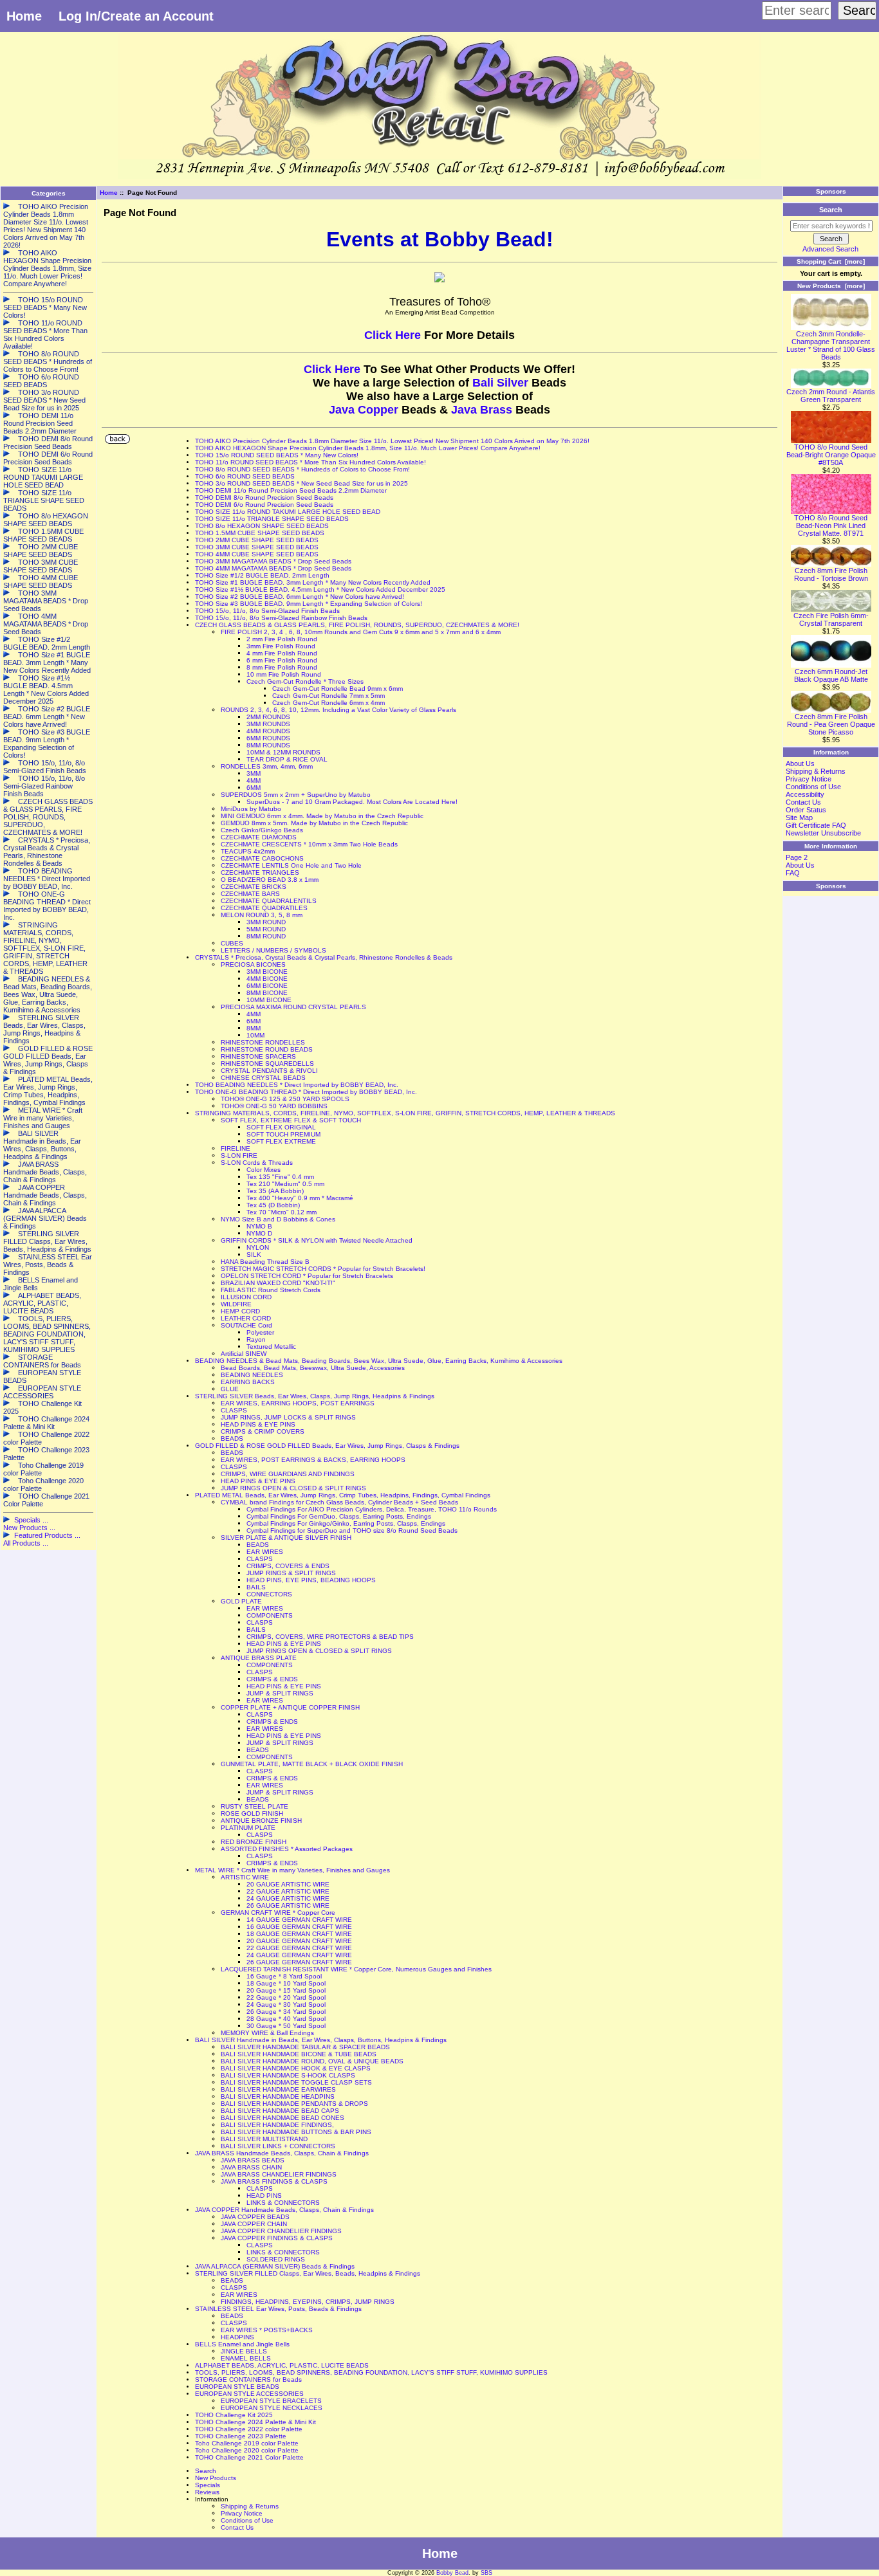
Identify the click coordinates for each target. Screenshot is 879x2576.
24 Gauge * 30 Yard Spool (286, 2005)
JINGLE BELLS (244, 2351)
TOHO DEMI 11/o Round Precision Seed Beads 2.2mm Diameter (291, 490)
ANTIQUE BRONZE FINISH (261, 1821)
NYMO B (259, 1226)
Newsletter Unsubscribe (823, 833)
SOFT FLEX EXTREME (281, 1141)
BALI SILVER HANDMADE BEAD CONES (282, 2118)
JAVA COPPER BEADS (255, 2217)
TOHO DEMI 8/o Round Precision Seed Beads (264, 498)
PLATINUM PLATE (248, 1828)
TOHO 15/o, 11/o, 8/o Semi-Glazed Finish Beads (267, 611)
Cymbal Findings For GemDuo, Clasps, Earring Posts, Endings (339, 1516)
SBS (486, 2573)
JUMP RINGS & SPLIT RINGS (291, 1573)
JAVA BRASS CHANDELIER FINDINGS (279, 2174)
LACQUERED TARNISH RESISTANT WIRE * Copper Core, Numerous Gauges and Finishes (356, 1969)
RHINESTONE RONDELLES (263, 1042)
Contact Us (237, 2527)
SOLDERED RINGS (276, 2259)
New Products (216, 2478)
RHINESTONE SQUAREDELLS (267, 1064)
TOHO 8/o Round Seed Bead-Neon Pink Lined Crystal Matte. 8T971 (831, 525)
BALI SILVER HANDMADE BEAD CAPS (280, 2111)
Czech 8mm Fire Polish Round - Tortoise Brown (831, 574)
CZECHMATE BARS (250, 894)
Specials (208, 2485)
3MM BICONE (267, 972)
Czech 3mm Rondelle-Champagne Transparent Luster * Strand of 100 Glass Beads (831, 345)
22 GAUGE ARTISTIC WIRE (288, 1891)
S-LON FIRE (239, 1156)
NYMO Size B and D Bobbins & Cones (278, 1219)
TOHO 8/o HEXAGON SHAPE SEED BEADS (262, 526)
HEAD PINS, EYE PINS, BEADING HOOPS (311, 1580)
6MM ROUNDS (268, 738)
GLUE (230, 1389)
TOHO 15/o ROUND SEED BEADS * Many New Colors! (277, 455)
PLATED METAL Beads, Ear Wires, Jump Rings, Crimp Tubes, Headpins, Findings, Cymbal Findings (343, 1495)
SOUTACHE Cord (246, 1325)
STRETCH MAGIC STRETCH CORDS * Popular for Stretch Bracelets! (323, 1269)
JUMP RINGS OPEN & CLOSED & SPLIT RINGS (293, 1488)
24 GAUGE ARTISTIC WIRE (288, 1898)
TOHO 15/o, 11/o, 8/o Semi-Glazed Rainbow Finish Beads (281, 618)
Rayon (256, 1339)
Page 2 (797, 857)
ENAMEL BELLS (246, 2358)
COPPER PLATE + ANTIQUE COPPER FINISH (290, 1707)
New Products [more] (831, 286)
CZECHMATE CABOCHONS (262, 858)
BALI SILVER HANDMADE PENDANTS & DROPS (294, 2104)
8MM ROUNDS (268, 745)
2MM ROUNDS (268, 717)
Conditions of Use (247, 2520)
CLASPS (234, 1410)
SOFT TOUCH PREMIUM (283, 1134)
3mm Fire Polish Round (281, 646)
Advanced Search (830, 249)
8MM (254, 1028)
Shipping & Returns (250, 2506)
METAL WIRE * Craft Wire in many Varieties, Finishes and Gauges (292, 1870)
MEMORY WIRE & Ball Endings (267, 2033)
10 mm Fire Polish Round (284, 674)
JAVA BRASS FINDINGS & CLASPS (274, 2181)
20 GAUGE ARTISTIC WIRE (288, 1884)
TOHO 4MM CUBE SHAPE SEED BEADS (257, 554)
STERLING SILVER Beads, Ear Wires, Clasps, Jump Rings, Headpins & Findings (315, 1396)
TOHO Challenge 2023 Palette (241, 2436)
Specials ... (31, 1520)
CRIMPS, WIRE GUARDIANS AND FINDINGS (288, 1474)
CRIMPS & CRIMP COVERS (263, 1431)
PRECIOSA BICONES (253, 964)
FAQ (793, 873)
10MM (255, 1035)
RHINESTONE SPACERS (258, 1056)
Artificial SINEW (244, 1354)
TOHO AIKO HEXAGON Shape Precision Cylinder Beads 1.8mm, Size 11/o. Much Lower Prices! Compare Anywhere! (368, 448)
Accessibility (805, 794)
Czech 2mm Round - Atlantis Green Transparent (831, 396)
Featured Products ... (47, 1535)
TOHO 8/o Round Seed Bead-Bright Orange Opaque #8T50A (831, 455)
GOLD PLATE (241, 1601)
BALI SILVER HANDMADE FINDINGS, (277, 2125)
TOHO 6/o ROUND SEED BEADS (245, 476)
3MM (254, 773)
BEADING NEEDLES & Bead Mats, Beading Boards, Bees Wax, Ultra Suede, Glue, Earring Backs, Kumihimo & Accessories (379, 1361)
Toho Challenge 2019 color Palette (247, 2443)
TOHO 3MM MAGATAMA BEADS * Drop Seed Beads (273, 561)
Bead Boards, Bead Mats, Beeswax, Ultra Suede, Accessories (313, 1368)
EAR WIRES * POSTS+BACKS (267, 2330)
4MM (254, 781)
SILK (254, 1255)
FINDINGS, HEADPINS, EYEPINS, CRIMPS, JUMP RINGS (308, 2302)
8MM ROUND (266, 936)
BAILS (256, 1587)
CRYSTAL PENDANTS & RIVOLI (269, 1071)
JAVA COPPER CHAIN (254, 2224)
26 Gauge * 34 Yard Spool (286, 2012)
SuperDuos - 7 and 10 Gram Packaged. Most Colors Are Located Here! (352, 802)
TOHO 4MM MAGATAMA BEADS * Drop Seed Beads (273, 568)
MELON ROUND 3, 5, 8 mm (262, 915)
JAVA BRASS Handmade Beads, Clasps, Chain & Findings (282, 2153)
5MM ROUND (266, 929)
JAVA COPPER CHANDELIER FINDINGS (281, 2231)
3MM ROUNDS (268, 724)
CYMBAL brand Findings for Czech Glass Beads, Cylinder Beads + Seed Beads (339, 1502)
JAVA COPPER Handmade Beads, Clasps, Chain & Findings (284, 2210)
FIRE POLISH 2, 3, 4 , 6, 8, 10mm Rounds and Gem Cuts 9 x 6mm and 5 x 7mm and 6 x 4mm (361, 632)
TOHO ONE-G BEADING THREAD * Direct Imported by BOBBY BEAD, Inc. (306, 1092)
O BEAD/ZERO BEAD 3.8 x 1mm (270, 880)
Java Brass (482, 410)
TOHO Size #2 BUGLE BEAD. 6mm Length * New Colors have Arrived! (300, 597)
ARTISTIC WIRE (245, 1877)
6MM (254, 788)
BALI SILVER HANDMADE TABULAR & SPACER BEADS (305, 2047)
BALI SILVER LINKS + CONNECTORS (278, 2146)
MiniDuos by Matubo (251, 809)
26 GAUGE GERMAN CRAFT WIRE (299, 1962)
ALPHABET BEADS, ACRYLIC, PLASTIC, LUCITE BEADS (282, 2365)
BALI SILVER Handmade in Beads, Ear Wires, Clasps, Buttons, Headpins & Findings (321, 2040)
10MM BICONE (269, 1000)
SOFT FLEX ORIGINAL (281, 1127)
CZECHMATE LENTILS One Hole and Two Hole (291, 865)
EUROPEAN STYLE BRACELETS (271, 2401)
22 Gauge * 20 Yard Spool (286, 1997)
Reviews (207, 2492)
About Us (800, 763)
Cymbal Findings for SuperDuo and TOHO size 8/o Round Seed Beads (352, 1530)
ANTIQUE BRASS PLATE (259, 1658)
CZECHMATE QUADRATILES (264, 908)
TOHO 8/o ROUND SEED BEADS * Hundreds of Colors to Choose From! (302, 469)
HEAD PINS (264, 2196)
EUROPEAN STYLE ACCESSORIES (249, 2394)
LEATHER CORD (246, 1318)
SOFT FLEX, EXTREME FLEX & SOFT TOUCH (291, 1120)
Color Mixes (264, 1170)
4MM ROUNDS (268, 731)
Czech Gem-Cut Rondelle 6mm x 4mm (328, 703)
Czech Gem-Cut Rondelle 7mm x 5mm (328, 696)
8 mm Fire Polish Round (282, 667)
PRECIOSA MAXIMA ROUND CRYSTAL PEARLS (293, 1007)
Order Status (806, 810)
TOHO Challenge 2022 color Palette (249, 2429)
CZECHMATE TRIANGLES (260, 872)
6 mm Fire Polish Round (282, 660)
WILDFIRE (236, 1304)
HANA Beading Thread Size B (265, 1262)
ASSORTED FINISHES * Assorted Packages (287, 1849)
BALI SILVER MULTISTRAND (264, 2139)
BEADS (232, 1439)
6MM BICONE (267, 986)
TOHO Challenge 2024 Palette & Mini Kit (255, 2422)
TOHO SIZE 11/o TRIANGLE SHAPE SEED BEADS (272, 519)
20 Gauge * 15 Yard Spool (286, 1990)
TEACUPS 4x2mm (248, 851)
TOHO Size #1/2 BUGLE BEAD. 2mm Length (262, 575)
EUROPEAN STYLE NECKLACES (272, 2408)
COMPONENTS (270, 1615)
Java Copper (364, 410)
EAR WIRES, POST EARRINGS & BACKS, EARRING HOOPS (313, 1460)
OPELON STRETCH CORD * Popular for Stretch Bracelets (307, 1276)
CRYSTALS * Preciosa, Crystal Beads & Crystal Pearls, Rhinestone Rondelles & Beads (324, 957)
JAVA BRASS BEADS (253, 2160)
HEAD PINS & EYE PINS (258, 1424)
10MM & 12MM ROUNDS (283, 752)
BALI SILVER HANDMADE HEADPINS (278, 2096)
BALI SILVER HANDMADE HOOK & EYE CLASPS (296, 2068)
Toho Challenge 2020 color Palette (247, 2450)
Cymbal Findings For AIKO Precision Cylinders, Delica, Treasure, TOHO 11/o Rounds (372, 1509)
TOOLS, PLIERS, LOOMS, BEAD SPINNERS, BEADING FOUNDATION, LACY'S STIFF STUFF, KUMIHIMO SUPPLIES (371, 2372)
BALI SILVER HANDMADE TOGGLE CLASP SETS (296, 2082)
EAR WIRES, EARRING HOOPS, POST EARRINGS (298, 1403)
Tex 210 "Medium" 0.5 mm (285, 1184)
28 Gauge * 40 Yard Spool (286, 2019)
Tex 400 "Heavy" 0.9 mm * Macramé (300, 1198)
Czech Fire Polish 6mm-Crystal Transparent (831, 619)
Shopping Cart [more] (831, 261)
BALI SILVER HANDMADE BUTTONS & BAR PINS (296, 2132)
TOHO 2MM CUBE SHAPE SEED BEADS (257, 540)
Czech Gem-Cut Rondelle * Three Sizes (305, 681)
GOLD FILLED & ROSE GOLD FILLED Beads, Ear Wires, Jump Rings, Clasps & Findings (327, 1446)
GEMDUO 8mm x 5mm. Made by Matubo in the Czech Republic (314, 823)
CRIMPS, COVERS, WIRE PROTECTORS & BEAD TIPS (330, 1637)
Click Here (394, 335)
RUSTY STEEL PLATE (254, 1806)
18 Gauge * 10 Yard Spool (286, 1983)
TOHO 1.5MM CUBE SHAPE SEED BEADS (260, 533)
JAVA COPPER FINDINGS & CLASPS (277, 2238)
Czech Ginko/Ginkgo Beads (262, 830)
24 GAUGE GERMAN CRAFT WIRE (299, 1955)
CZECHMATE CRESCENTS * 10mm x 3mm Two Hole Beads (309, 844)
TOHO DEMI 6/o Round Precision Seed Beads (264, 505)
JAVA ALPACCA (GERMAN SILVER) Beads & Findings (275, 2266)
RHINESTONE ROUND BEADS (267, 1049)
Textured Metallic (271, 1347)
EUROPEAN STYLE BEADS (237, 2387)
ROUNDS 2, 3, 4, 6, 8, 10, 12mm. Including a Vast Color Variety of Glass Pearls (338, 710)
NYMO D (259, 1233)
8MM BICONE (267, 993)
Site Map (799, 818)
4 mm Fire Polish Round (282, 653)
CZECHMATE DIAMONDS (259, 837)
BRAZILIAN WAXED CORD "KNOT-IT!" (278, 1283)
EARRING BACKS (248, 1382)
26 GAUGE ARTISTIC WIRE (288, 1905)
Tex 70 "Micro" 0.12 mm (282, 1212)
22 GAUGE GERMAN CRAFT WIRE (299, 1948)
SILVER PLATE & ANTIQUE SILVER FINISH (286, 1538)
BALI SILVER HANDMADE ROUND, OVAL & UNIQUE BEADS (312, 2061)
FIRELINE (236, 1148)
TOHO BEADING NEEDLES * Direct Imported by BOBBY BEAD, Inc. (297, 1085)
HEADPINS (237, 2337)
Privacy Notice (242, 2513)
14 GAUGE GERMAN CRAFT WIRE (299, 1920)
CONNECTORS (269, 1594)
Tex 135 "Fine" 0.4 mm (280, 1177)
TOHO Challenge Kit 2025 (234, 2415)
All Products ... (26, 1543)
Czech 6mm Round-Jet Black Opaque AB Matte (831, 675)
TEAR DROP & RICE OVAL (287, 759)
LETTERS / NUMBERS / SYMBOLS (273, 950)
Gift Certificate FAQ (816, 825)
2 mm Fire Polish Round (282, 639)
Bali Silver (500, 383)
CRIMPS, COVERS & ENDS (288, 1566)
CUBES (232, 943)
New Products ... (29, 1528)
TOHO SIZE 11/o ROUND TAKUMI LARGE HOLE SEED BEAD (288, 512)
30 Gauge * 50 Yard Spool (286, 2026)
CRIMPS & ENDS (272, 1679)
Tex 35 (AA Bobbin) (275, 1191)
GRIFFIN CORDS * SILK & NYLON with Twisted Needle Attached (317, 1240)
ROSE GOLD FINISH (252, 1813)
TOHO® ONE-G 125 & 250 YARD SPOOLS (285, 1099)
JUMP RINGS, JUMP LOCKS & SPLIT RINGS (288, 1417)
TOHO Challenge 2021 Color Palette (249, 2457)
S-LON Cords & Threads (257, 1163)
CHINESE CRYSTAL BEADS (263, 1078)
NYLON (258, 1247)
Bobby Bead (452, 2573)
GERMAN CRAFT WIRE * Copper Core (278, 1913)
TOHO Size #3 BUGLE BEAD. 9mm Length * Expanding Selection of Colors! (309, 604)
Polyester (260, 1332)
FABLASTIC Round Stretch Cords (271, 1290)
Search (206, 2471)
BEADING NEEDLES (252, 1375)
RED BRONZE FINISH (254, 1842)
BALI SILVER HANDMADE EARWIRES (278, 2089)
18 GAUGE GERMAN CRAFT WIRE (299, 1934)
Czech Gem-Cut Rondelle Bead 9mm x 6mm (338, 689)
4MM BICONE (267, 979)
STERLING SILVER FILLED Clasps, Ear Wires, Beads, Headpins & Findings (308, 2273)
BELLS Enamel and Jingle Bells (242, 2344)
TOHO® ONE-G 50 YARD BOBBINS (274, 1106)
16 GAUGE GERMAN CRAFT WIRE (299, 1927)
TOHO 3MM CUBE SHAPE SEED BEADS (257, 547)
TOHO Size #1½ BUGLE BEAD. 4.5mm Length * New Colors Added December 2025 (320, 589)
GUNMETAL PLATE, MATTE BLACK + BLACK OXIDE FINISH (312, 1764)
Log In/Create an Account (136, 16)
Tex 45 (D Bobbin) (273, 1205)
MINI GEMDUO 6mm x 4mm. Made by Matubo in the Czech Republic (322, 816)
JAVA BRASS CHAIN (251, 2167)
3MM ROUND (266, 922)
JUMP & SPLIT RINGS (280, 1693)
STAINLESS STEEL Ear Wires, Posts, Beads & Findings (278, 2309)
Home (24, 16)
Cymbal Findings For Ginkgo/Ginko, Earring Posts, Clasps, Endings (346, 1523)
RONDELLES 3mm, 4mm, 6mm (267, 766)
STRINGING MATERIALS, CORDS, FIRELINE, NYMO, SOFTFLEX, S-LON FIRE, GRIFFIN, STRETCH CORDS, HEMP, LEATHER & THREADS (405, 1113)
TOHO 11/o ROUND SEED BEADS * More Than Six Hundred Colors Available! (310, 462)
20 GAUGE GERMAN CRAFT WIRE (299, 1941)
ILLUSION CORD (246, 1297)
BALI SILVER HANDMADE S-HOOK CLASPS (288, 2075)
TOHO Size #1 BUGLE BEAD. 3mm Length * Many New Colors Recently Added (313, 582)
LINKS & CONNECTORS (283, 2203)
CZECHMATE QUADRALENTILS (269, 901)
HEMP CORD (240, 1311)
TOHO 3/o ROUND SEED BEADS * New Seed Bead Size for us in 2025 (301, 483)
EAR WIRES (265, 1552)
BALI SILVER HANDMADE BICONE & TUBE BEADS (299, 2054)
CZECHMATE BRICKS (254, 887)
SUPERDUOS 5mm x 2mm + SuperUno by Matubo (296, 795)
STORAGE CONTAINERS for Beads (248, 2380)
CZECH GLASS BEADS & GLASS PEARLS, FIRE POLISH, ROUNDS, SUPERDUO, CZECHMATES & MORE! (357, 625)
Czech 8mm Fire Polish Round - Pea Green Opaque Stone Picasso (831, 724)
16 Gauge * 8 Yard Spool (284, 1976)
